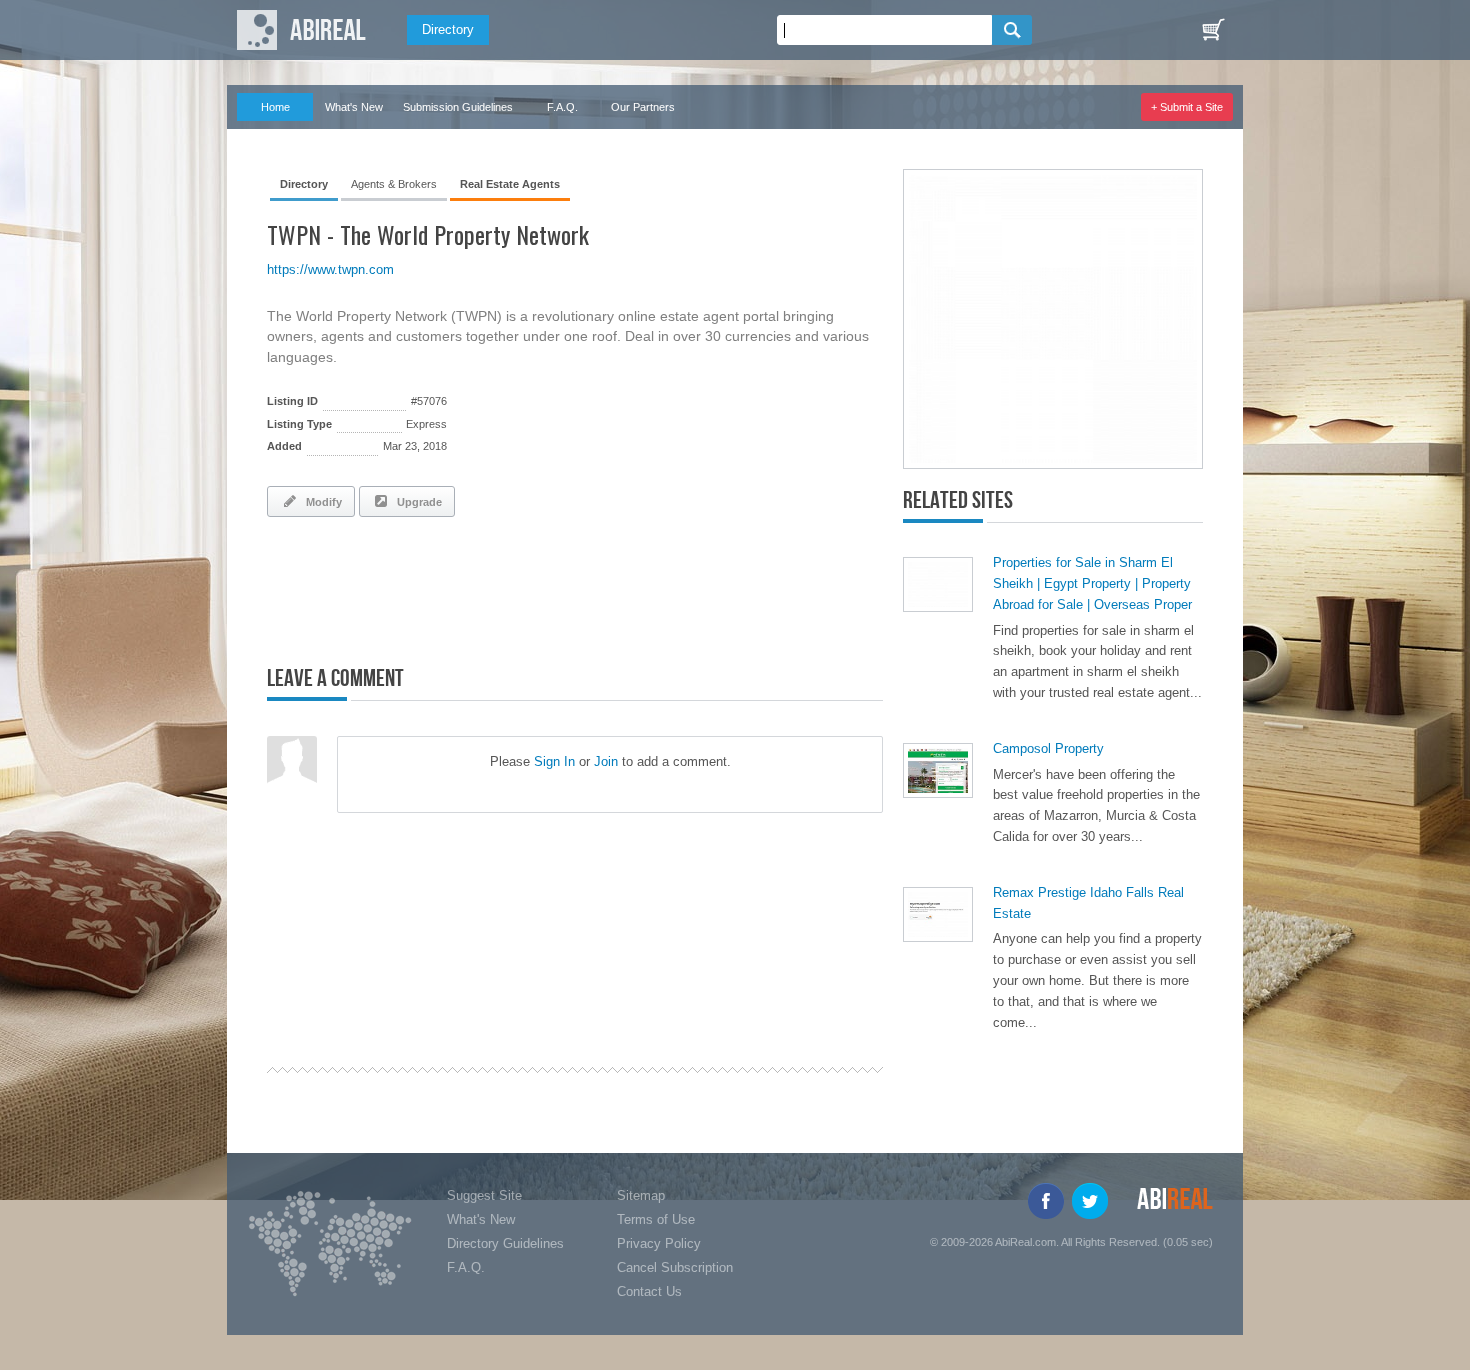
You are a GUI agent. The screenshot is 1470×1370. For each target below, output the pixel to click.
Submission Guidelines (458, 107)
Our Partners (643, 107)
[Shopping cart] (1213, 30)
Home (275, 107)
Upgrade (416, 502)
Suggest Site (484, 1195)
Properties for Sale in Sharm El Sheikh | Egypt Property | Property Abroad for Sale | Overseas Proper (1092, 583)
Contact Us (649, 1291)
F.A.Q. (562, 107)
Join (606, 761)
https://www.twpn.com (330, 269)
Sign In (554, 761)
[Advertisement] (501, 587)
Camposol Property (1048, 748)
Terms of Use (656, 1219)
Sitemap (641, 1195)
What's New (354, 107)
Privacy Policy (659, 1243)
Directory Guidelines (505, 1243)
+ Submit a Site (1187, 107)
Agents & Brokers (394, 184)
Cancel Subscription (675, 1267)
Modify (321, 502)
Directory (448, 29)
